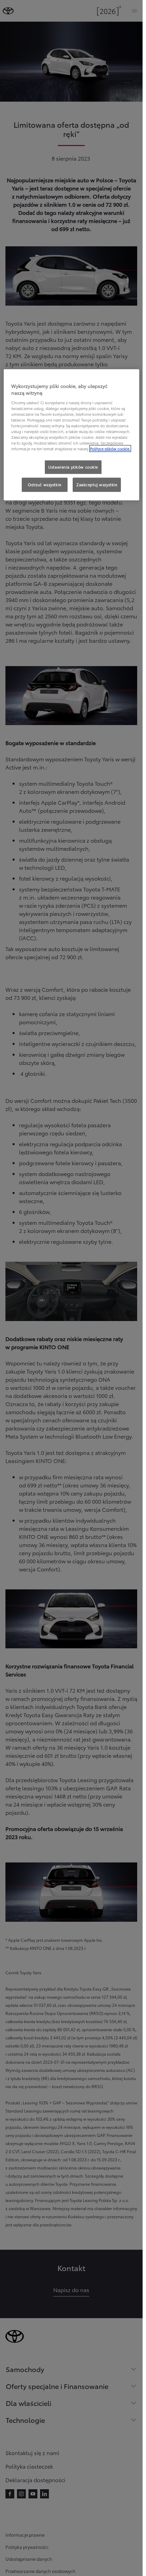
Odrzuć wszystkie (45, 485)
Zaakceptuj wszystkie (97, 485)
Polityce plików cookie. (110, 449)
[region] (71, 435)
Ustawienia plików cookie (73, 467)
